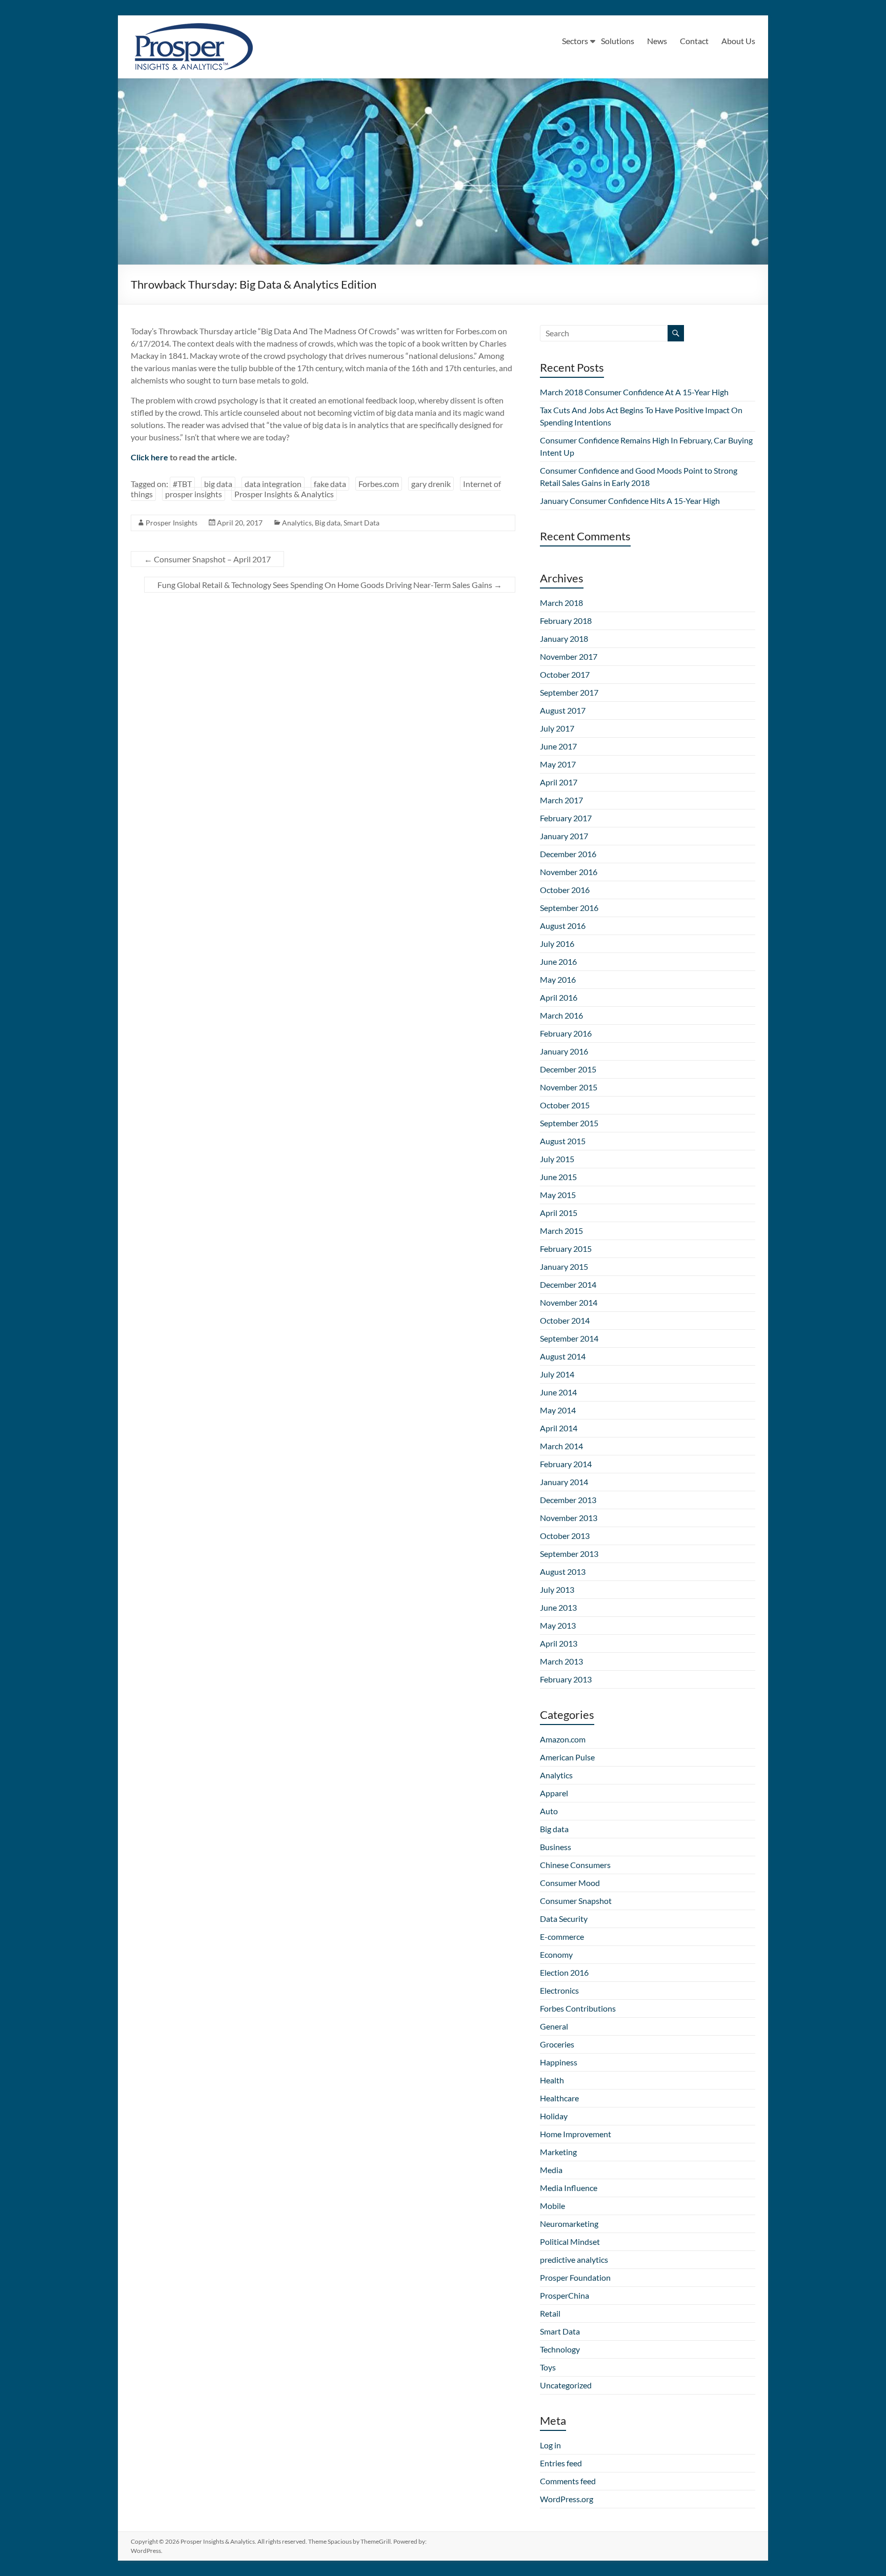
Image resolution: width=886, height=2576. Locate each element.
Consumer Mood (570, 1883)
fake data (330, 484)
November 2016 (569, 872)
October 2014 (565, 1320)
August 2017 (563, 710)
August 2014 (563, 1356)
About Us (738, 41)
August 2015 (563, 1141)
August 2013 (563, 1571)
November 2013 (569, 1518)
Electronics (559, 1990)
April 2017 (559, 782)
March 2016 (561, 1015)
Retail (550, 2313)
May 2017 (558, 764)
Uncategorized (566, 2385)
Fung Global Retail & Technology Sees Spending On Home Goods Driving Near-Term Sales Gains (330, 585)
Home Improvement (576, 2134)
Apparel (554, 1793)
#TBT (182, 484)
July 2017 (557, 728)
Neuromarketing (569, 2224)
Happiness (559, 2062)
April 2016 (559, 997)
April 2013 (559, 1643)
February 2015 (566, 1249)
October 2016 (565, 890)
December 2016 (568, 854)
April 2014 (559, 1428)
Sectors (575, 41)
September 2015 (569, 1123)
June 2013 (558, 1607)
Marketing (558, 2152)
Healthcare (559, 2098)
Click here (149, 457)
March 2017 (561, 800)
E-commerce (562, 1936)
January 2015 (564, 1266)
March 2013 (561, 1661)
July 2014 (557, 1374)
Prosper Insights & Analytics (284, 494)
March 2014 (561, 1446)
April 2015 (559, 1213)
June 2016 (558, 961)
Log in (550, 2445)
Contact (694, 41)
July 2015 (557, 1159)
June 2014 (558, 1392)
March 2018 (561, 603)
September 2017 (569, 692)
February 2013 (566, 1679)
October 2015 (565, 1105)
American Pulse (567, 1757)
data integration (273, 484)
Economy (556, 1954)
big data (218, 484)
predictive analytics (574, 2259)
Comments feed (568, 2481)
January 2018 (564, 638)
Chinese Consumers (575, 1865)
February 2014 (566, 1464)
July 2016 (557, 944)
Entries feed (561, 2463)
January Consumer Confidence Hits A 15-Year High (630, 501)
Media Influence (569, 2188)
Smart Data (361, 523)
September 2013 (569, 1554)
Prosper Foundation (575, 2277)
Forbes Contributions (578, 2008)
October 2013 (565, 1536)
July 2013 (557, 1589)
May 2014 (558, 1410)
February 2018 (566, 621)
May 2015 (558, 1195)
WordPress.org (567, 2499)
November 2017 (569, 656)
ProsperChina (565, 2295)
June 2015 (558, 1177)
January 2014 (564, 1482)
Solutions (618, 41)
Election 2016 (564, 1972)
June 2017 (558, 746)
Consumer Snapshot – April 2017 (207, 559)
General (554, 2026)
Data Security (564, 1919)
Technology (560, 2349)
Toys (548, 2367)
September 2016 (569, 908)
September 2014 (569, 1338)
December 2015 (568, 1069)
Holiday (554, 2116)
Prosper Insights (172, 523)
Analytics (297, 523)
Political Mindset (570, 2242)
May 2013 (558, 1625)
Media (551, 2170)
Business (556, 1847)
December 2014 (568, 1284)
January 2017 (564, 836)
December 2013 (568, 1500)
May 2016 (558, 979)
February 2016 (566, 1033)
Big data (328, 523)
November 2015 (569, 1087)
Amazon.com (563, 1739)
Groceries (557, 2044)
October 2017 (565, 674)
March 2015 (561, 1231)
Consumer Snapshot (576, 1901)
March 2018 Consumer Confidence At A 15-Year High (634, 392)
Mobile (552, 2206)
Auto (549, 1811)
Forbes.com (379, 484)
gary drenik (431, 484)
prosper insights (194, 494)
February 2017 (566, 818)
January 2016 (564, 1051)
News (657, 41)
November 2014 (569, 1302)
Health (552, 2080)
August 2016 (563, 926)
